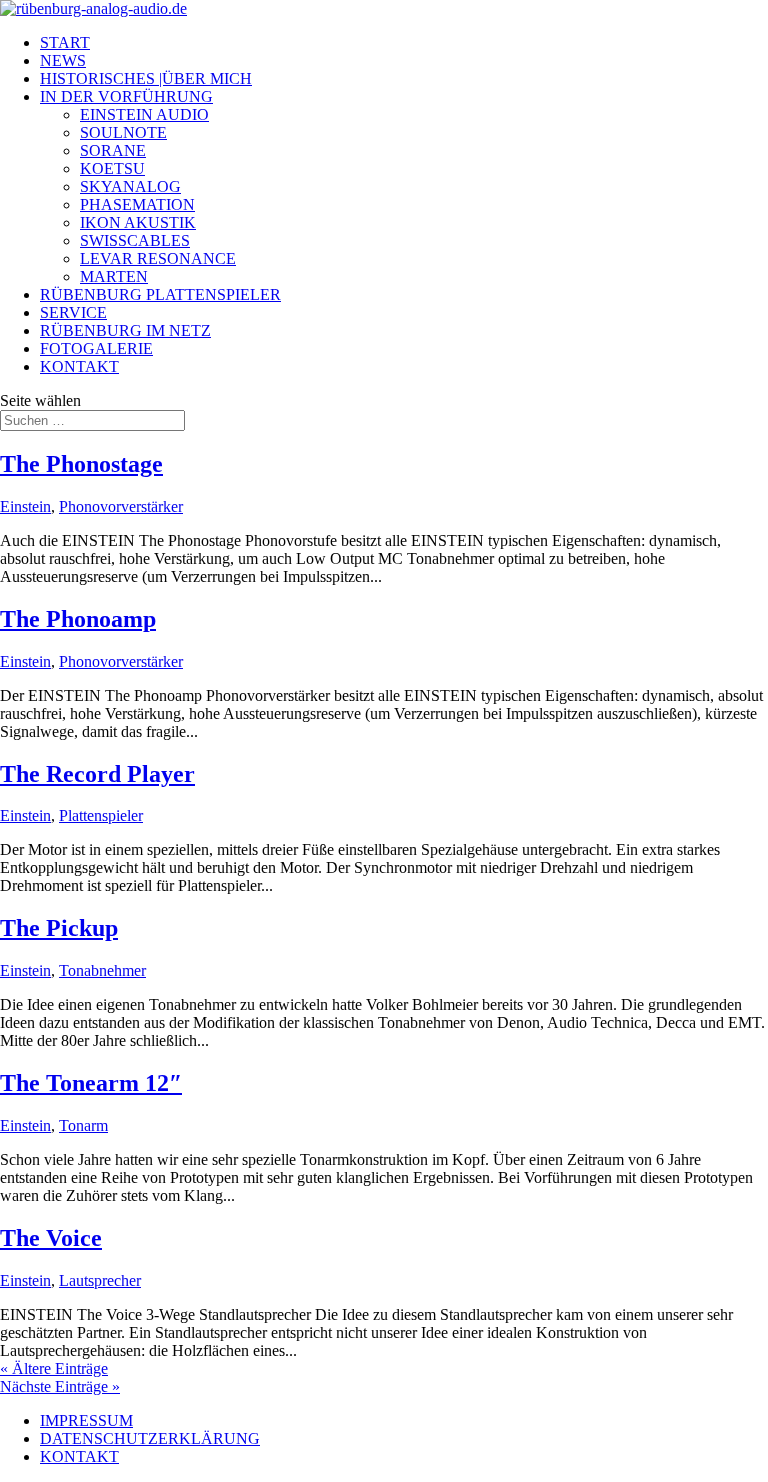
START (65, 42)
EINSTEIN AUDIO (144, 114)
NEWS (63, 60)
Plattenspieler (101, 815)
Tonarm (83, 1125)
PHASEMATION (137, 204)
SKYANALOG (130, 186)
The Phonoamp (78, 619)
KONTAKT (79, 366)
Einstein (25, 506)
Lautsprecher (100, 1280)
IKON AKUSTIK (138, 222)
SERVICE (73, 312)
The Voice (51, 1238)
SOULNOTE (123, 132)
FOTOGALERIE (96, 348)
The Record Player (97, 774)
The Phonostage (81, 464)
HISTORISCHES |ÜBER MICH (146, 78)
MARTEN (114, 276)
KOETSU (112, 168)
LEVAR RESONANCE (158, 258)
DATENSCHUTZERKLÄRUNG (150, 1438)
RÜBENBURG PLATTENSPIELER (160, 294)
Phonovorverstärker (121, 506)
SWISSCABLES (135, 240)
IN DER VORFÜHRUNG (126, 96)
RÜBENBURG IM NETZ (125, 330)
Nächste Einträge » (60, 1386)
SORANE (113, 150)
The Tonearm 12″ (91, 1083)
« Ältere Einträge (54, 1368)
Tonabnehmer (102, 970)
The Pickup (59, 928)
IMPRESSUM (86, 1420)
